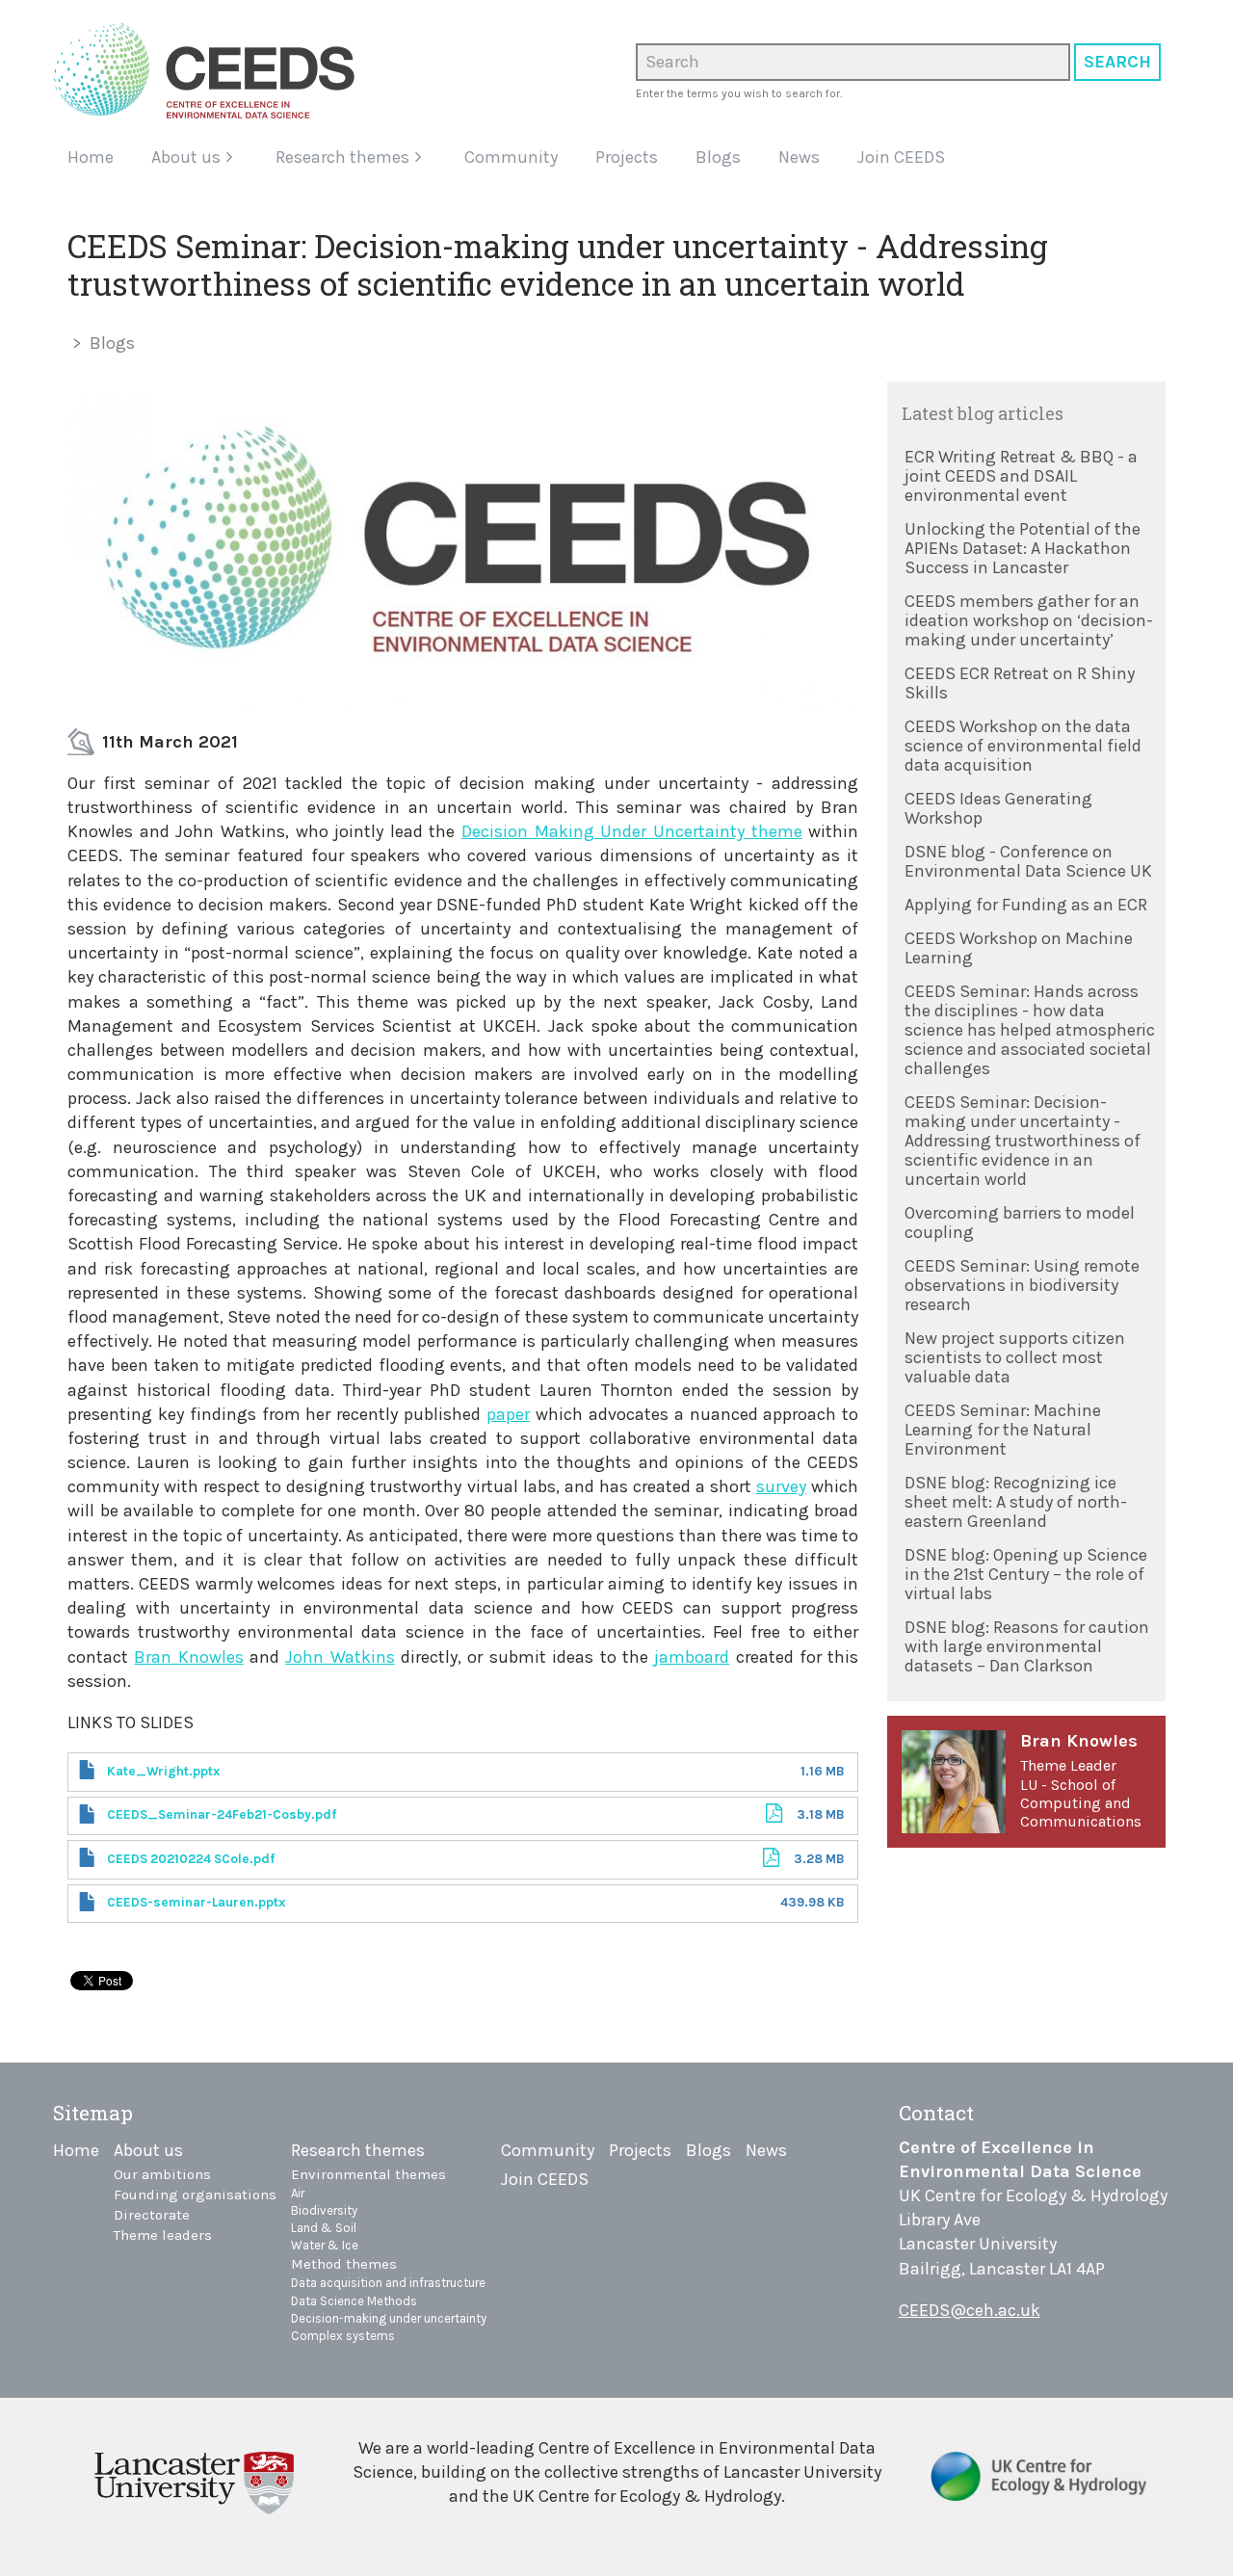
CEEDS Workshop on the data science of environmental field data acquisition (1023, 746)
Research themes (342, 157)
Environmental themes (368, 2174)
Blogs (718, 157)
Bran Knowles (188, 1657)
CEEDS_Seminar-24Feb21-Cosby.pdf (222, 1814)
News (799, 157)
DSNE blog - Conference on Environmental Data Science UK (1028, 861)
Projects (627, 157)
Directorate (152, 2215)
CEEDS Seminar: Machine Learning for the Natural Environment (1003, 1430)
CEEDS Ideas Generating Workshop (998, 808)
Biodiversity (324, 2210)
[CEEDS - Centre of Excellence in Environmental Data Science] (211, 70)
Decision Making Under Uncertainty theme (632, 831)
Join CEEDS (901, 157)
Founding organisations (195, 2195)
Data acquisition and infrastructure (388, 2283)
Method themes (344, 2264)
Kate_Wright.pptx (163, 1771)
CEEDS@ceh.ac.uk (970, 2310)
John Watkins (340, 1657)
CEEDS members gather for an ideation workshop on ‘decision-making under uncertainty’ (1029, 620)
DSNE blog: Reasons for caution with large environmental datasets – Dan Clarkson (1027, 1646)
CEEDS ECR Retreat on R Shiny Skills (1020, 683)
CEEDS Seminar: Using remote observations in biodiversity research (1022, 1285)
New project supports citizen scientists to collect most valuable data (1015, 1357)
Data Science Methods (354, 2301)
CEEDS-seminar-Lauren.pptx (196, 1902)
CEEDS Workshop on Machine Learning (1019, 948)
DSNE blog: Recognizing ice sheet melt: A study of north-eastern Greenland (1016, 1502)
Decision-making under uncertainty (389, 2318)
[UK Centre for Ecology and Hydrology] (1039, 2484)
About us (186, 157)
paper (508, 1414)
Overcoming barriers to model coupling (1020, 1222)
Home (91, 157)
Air (298, 2193)
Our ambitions (162, 2174)
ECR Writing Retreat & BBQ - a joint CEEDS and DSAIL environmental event (1021, 476)
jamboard (692, 1657)
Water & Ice (325, 2245)
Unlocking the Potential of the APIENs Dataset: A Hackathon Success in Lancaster (1023, 548)
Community (511, 157)
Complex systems (343, 2336)
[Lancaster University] (194, 2480)
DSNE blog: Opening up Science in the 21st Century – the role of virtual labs (1026, 1574)
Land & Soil (324, 2228)
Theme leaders (163, 2235)
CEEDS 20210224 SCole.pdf (191, 1859)
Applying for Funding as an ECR (1026, 905)
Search (1117, 62)
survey (781, 1486)
